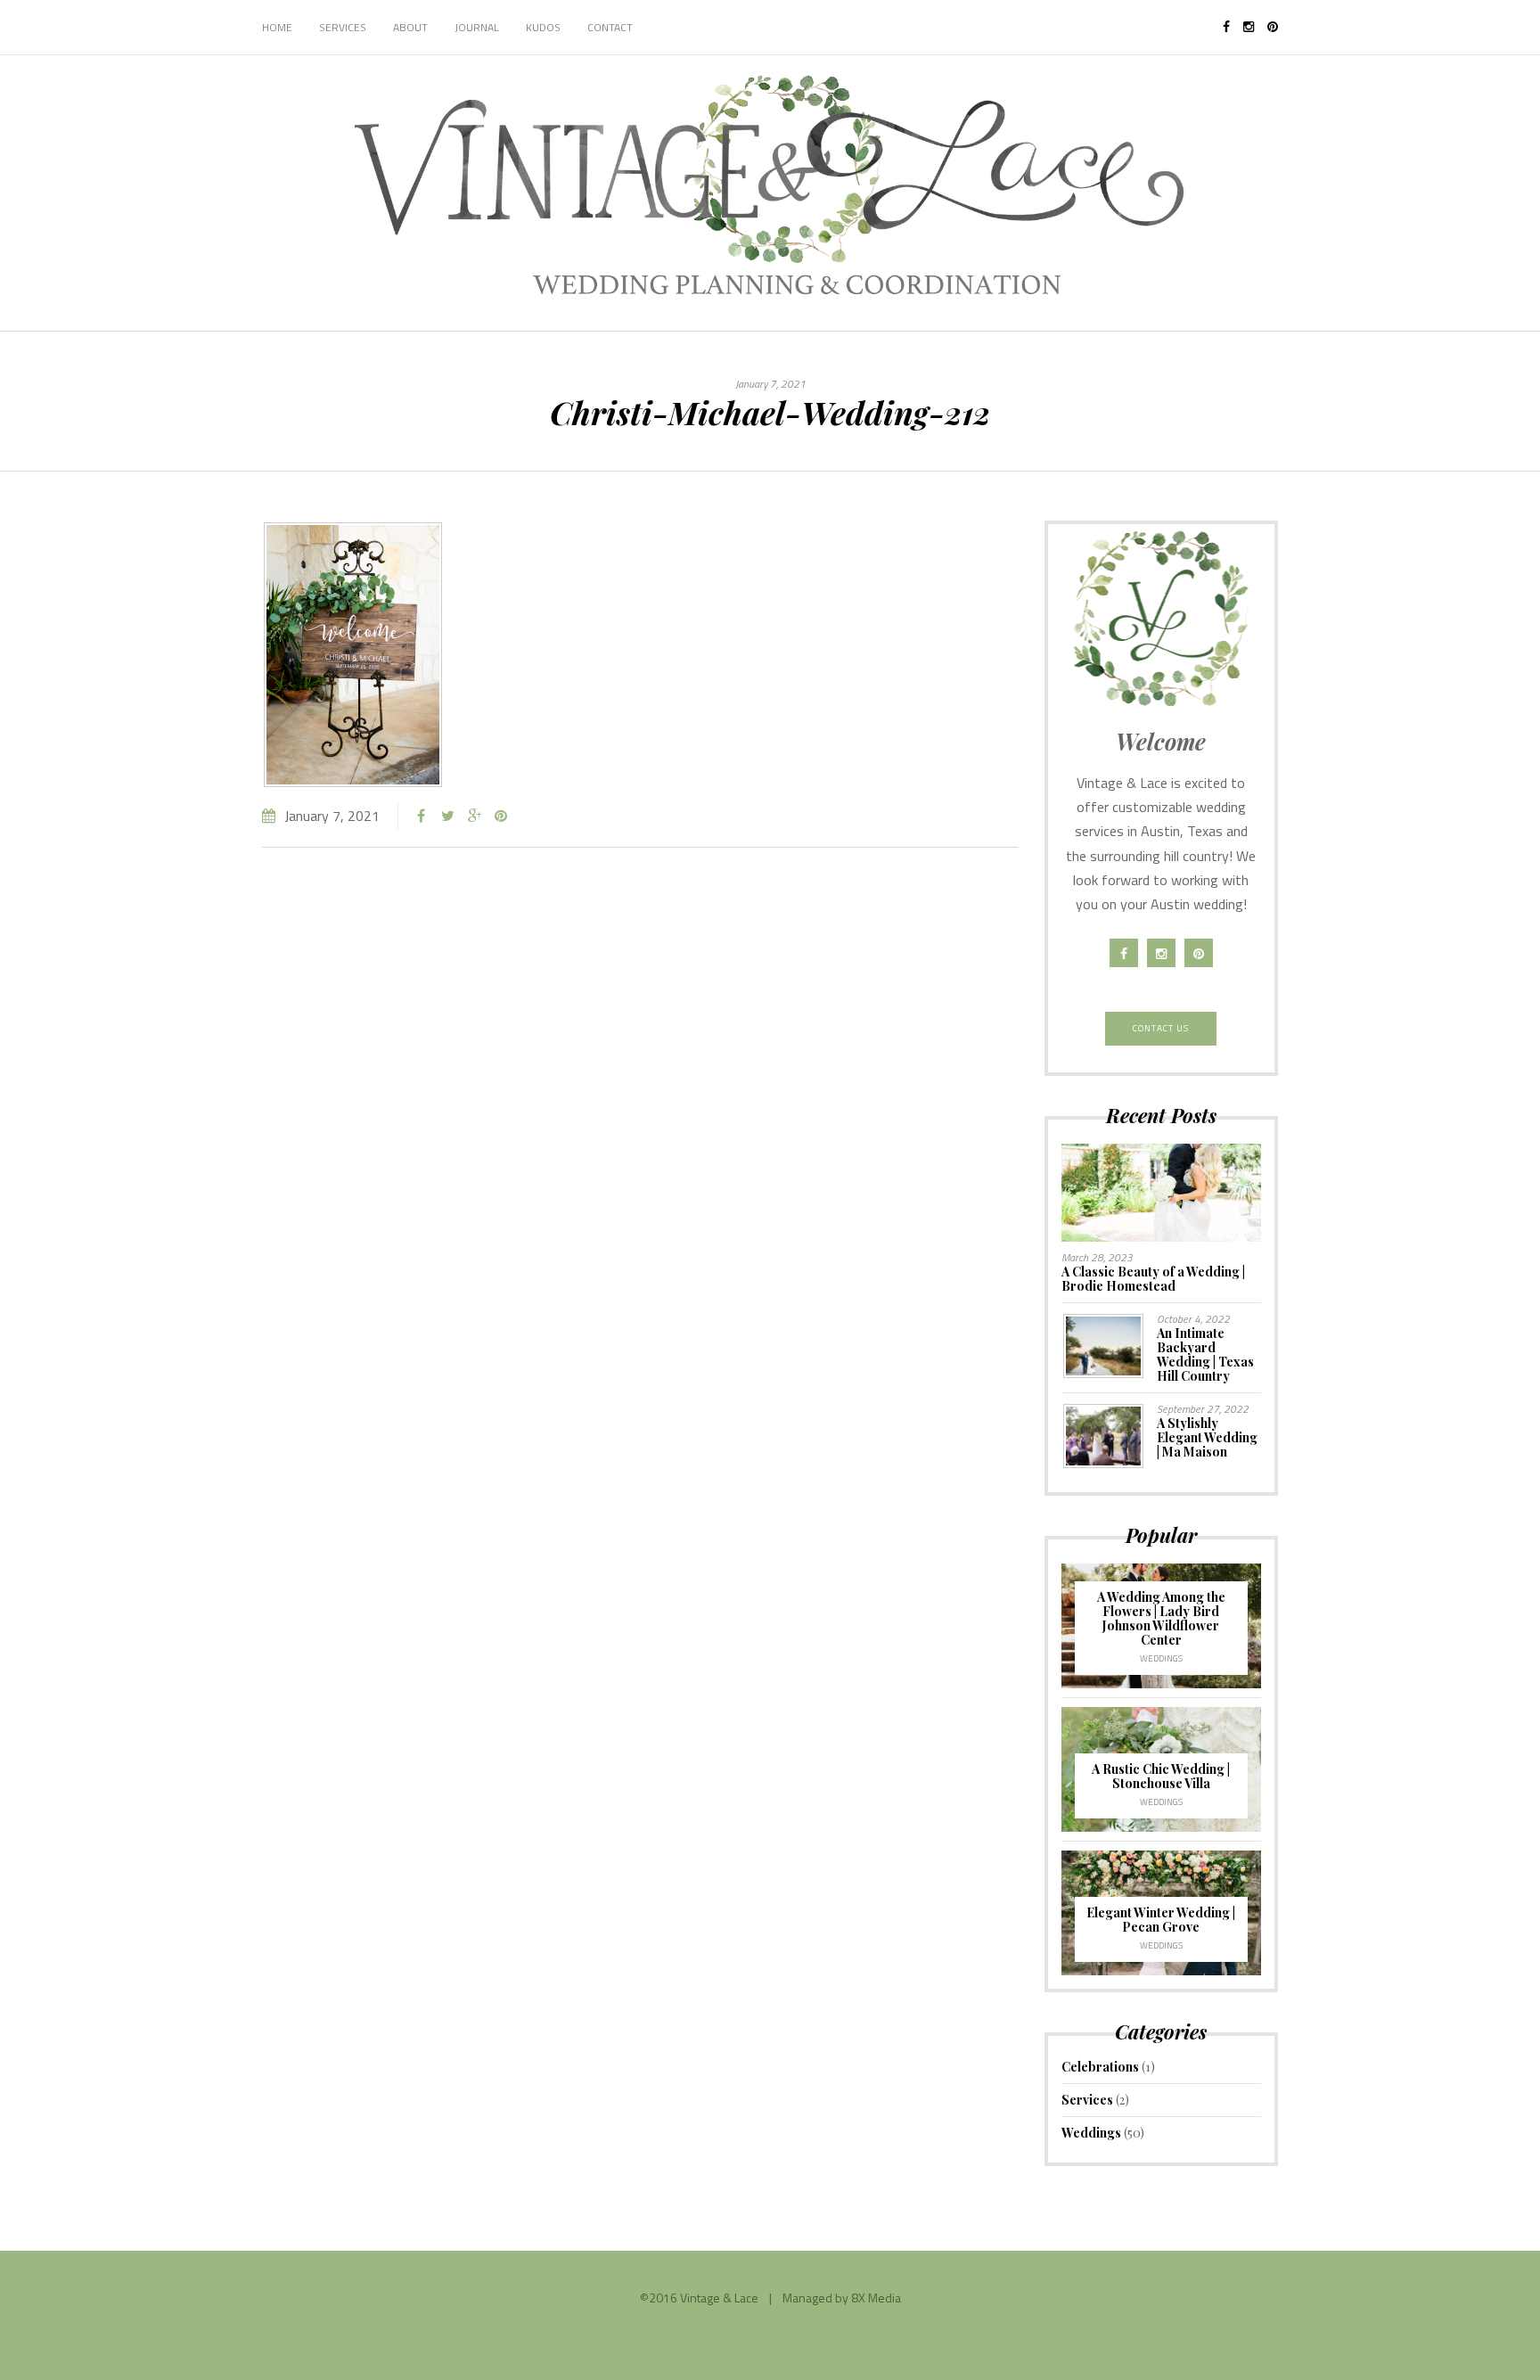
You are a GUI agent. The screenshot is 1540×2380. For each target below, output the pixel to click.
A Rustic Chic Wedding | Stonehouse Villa (1161, 1776)
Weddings (1161, 1658)
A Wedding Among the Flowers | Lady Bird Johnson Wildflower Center (1161, 1618)
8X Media (876, 2298)
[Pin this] (501, 816)
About (410, 27)
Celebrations (1100, 2067)
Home (277, 27)
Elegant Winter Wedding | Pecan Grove (1161, 1920)
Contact (610, 27)
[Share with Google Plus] (474, 816)
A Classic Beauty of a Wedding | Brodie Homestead (1153, 1279)
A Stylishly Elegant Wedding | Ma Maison (1207, 1437)
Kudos (543, 27)
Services (343, 27)
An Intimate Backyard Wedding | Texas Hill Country (1205, 1354)
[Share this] (421, 816)
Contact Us (1161, 1028)
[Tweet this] (447, 816)
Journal (477, 27)
